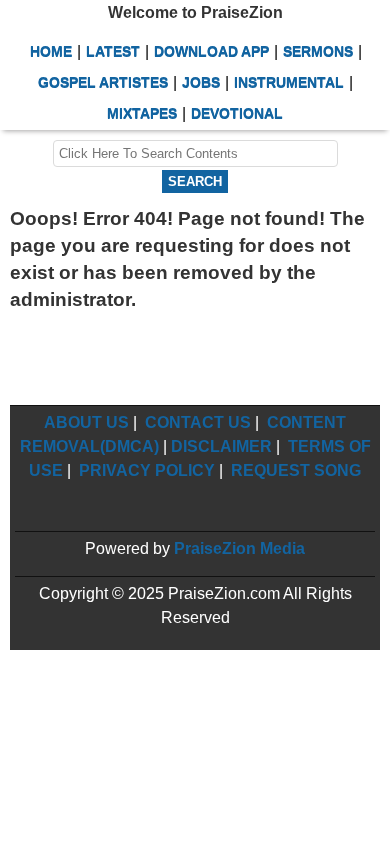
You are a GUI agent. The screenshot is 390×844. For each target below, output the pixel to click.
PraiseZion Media (239, 548)
